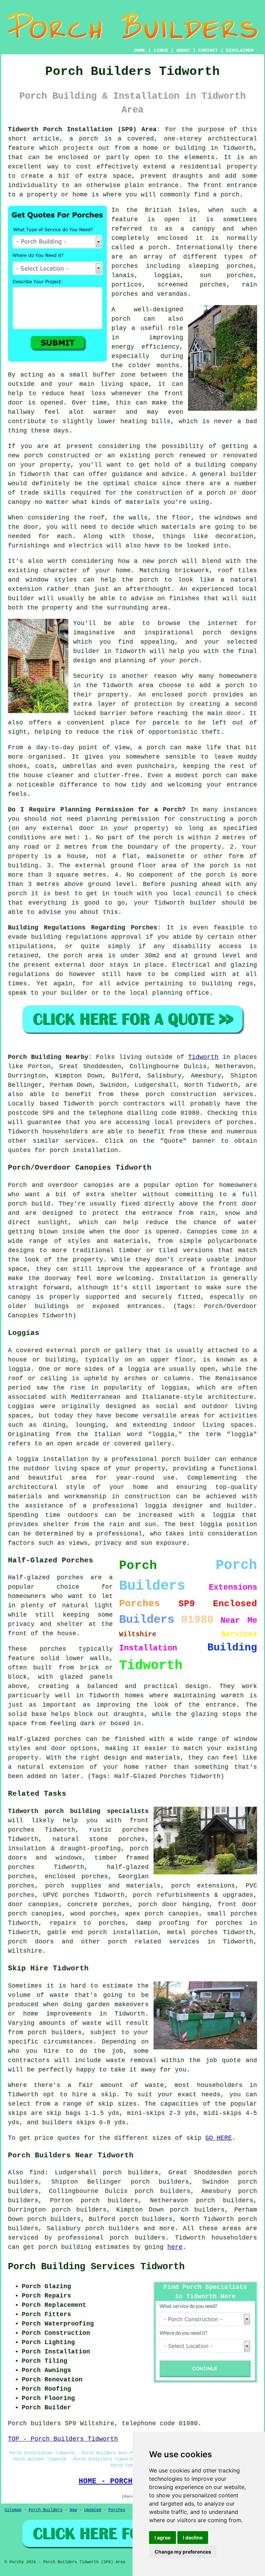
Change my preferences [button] (183, 2552)
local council (197, 894)
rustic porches (119, 1830)
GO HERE (219, 2138)
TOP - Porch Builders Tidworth (63, 2439)
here (175, 2247)
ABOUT (183, 50)
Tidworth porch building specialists (78, 1811)
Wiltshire (25, 1951)
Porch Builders (46, 2510)
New (73, 2510)
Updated (93, 2510)
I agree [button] (163, 2538)
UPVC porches (66, 1895)
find (37, 2173)
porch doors (31, 1942)
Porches (117, 2510)
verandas (172, 294)
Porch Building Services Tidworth (96, 2267)
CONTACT (208, 50)
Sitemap (13, 2510)
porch (189, 661)
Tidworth (203, 1057)
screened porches (192, 285)
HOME (140, 50)
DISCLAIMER (240, 50)
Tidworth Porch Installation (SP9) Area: (84, 129)
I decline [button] (193, 2538)
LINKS (161, 50)
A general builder (225, 474)
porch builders (112, 2228)
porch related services (154, 1942)
